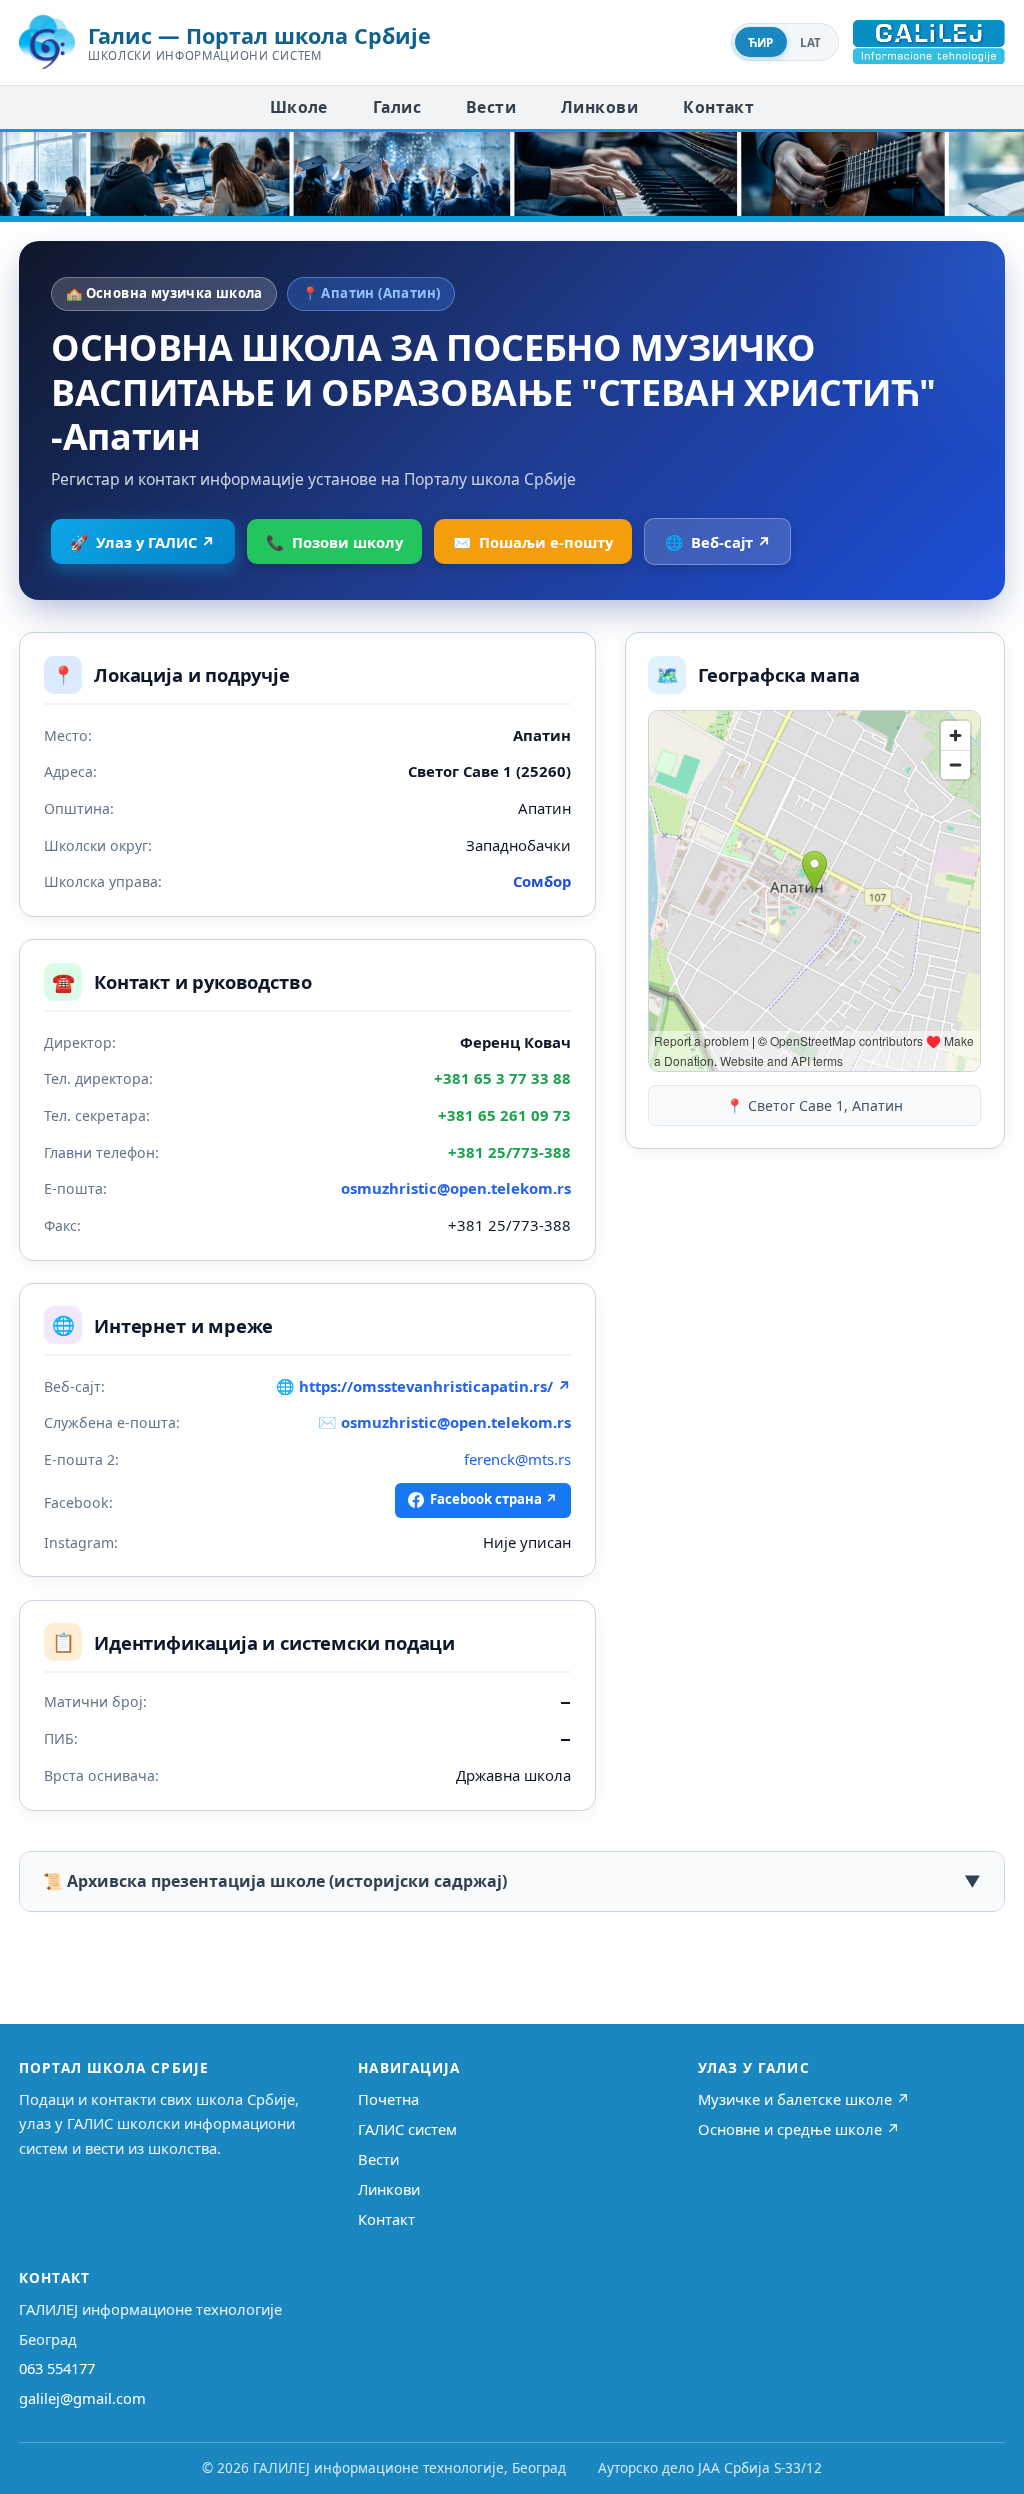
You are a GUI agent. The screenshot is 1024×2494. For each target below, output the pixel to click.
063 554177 (57, 2368)
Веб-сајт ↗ (718, 542)
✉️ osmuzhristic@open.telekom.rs (444, 1422)
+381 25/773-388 (509, 1152)
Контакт (718, 107)
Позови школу (334, 542)
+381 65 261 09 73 (504, 1115)
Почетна (388, 2099)
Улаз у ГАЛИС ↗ (142, 542)
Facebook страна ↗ (494, 1499)
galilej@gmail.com (82, 2398)
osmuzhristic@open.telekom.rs (456, 1188)
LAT (811, 42)
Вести (491, 107)
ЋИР (761, 42)
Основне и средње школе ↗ (799, 2129)
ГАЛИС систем (407, 2129)
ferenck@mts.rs (517, 1459)
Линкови (599, 107)
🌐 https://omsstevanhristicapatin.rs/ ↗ (423, 1386)
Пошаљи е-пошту (533, 542)
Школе (299, 107)
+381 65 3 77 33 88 (502, 1078)
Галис (397, 107)
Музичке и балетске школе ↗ (804, 2099)
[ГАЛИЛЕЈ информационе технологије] (929, 42)
